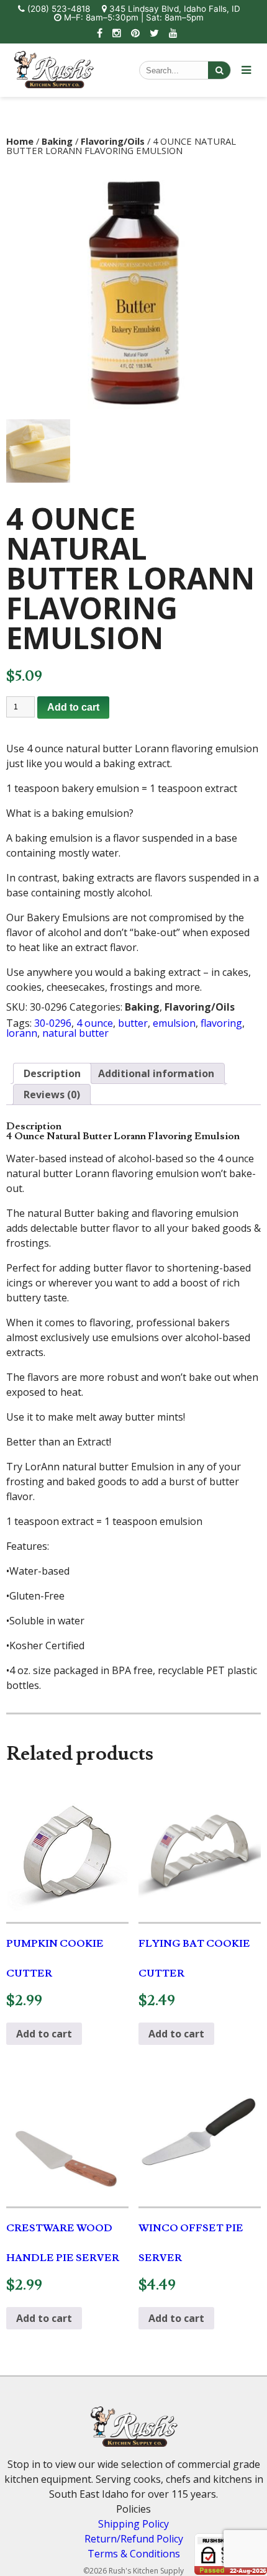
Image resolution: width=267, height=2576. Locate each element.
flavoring (221, 1023)
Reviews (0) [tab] (52, 1095)
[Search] (219, 70)
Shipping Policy (133, 2524)
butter (133, 1023)
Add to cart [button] (44, 2034)
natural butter (75, 1033)
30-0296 (53, 1023)
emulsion (174, 1023)
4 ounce (95, 1023)
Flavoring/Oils (113, 141)
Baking (57, 141)
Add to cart (73, 707)
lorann (22, 1033)
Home (20, 141)
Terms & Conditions (134, 2554)
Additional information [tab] (156, 1073)
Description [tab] (52, 1073)
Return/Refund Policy (134, 2539)
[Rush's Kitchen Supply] (54, 84)
